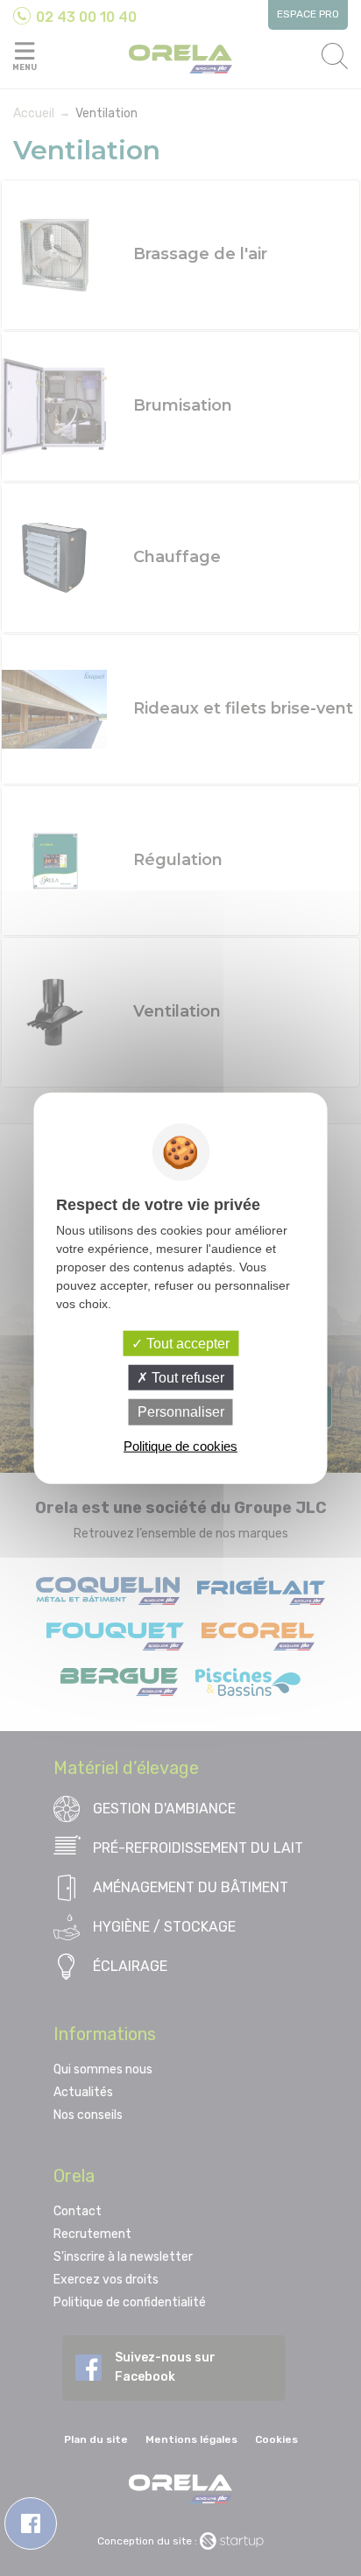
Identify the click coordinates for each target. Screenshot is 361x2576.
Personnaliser (181, 1412)
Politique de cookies (180, 1445)
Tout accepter (186, 1344)
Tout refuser (186, 1378)
